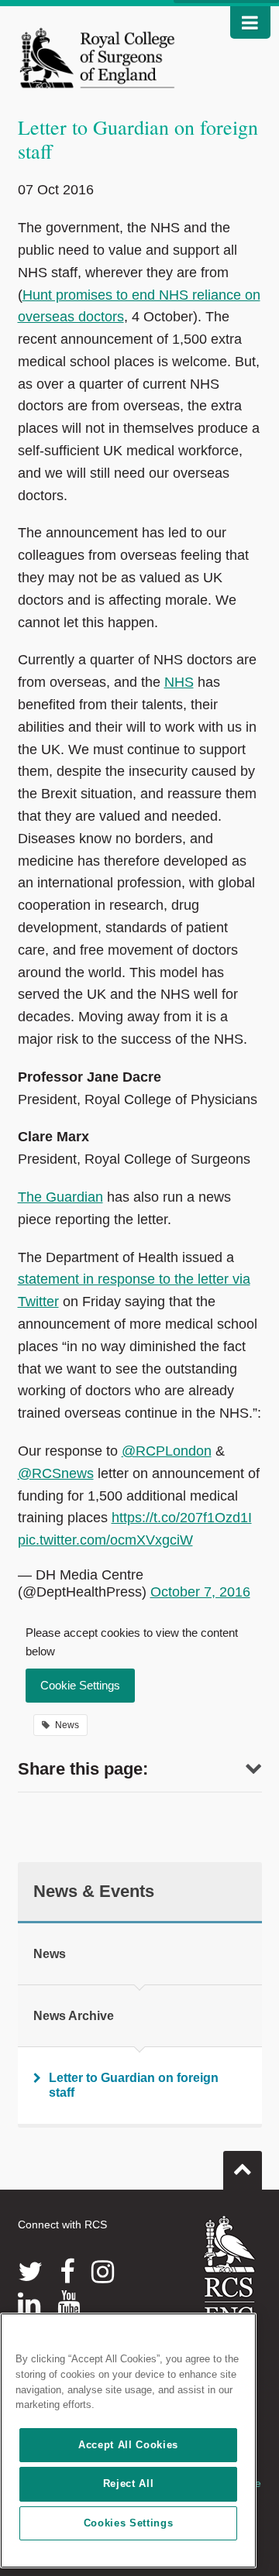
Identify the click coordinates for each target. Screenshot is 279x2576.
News (50, 1954)
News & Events (94, 1891)
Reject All (129, 2483)
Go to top (243, 2170)
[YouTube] (69, 2303)
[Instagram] (103, 2272)
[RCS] (230, 2270)
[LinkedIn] (29, 2303)
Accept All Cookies (128, 2445)
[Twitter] (30, 2272)
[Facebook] (67, 2272)
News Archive (74, 2016)
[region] (128, 2441)
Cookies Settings (129, 2523)
